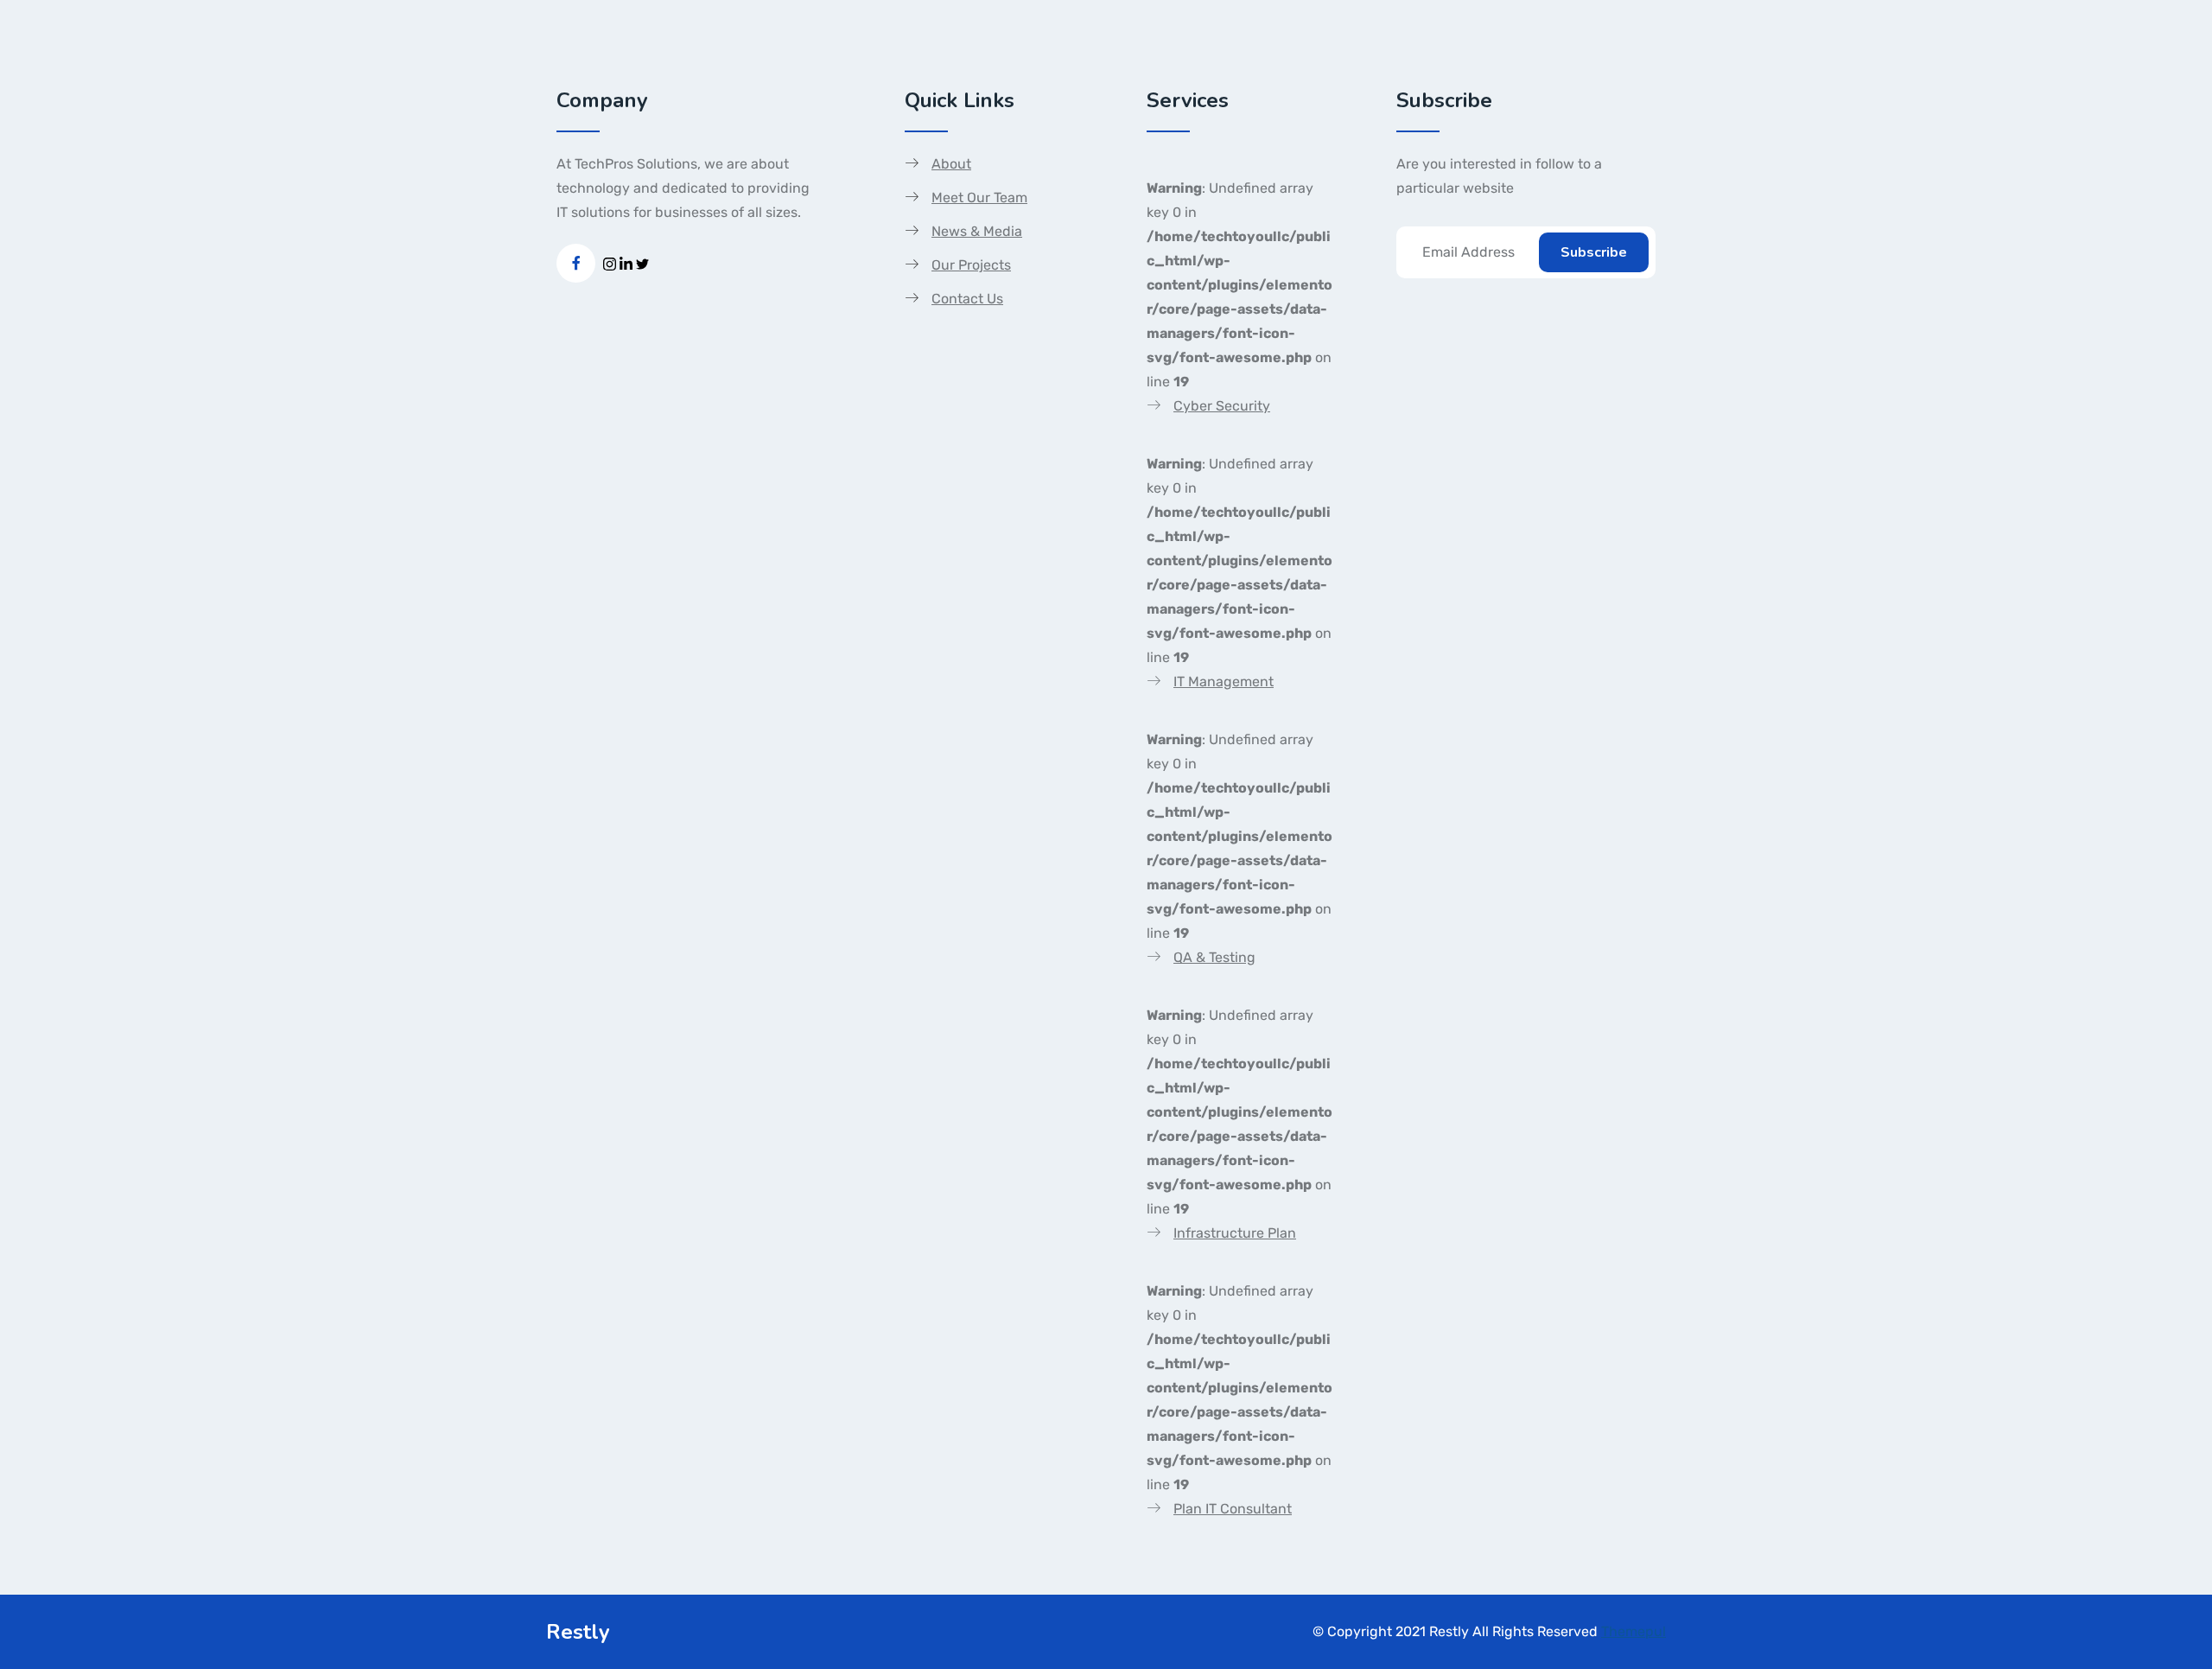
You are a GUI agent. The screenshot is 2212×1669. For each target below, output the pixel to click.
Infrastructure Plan (1235, 1233)
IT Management (1224, 682)
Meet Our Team (979, 197)
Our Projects (971, 265)
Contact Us (967, 299)
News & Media (977, 231)
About (951, 164)
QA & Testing (1214, 957)
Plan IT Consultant (1233, 1509)
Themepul (1634, 1631)
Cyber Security (1222, 406)
